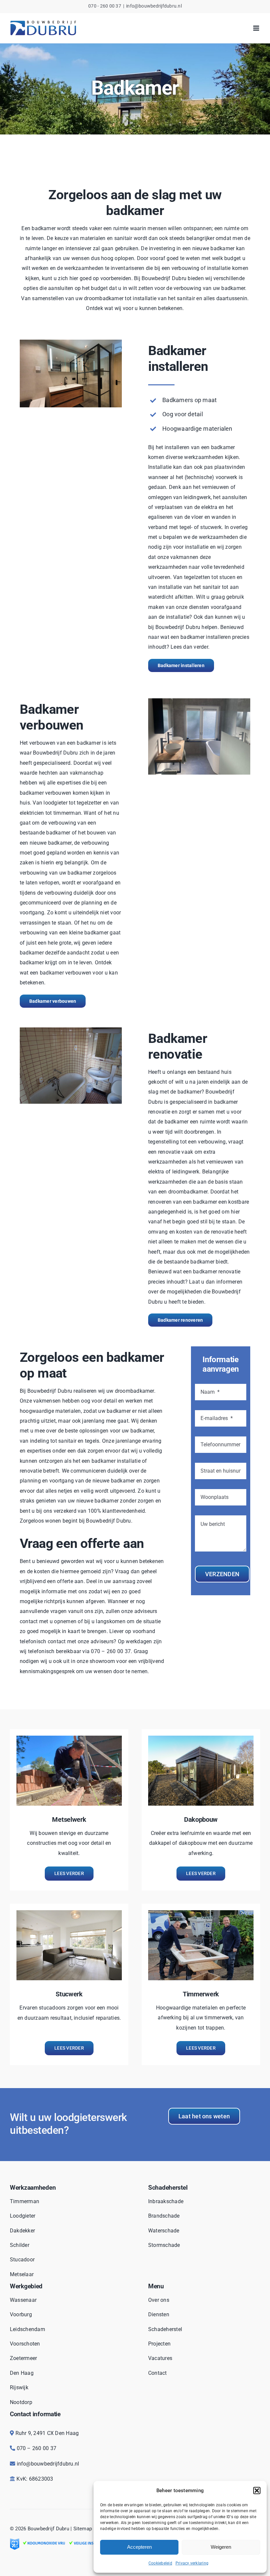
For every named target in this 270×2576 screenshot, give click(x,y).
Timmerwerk (201, 1994)
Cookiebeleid (160, 2563)
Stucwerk (69, 1994)
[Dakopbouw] (201, 1740)
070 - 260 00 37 (105, 6)
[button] (257, 2491)
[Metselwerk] (69, 1740)
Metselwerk (69, 1819)
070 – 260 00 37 (37, 2448)
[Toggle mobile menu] (257, 28)
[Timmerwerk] (201, 1915)
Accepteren (139, 2547)
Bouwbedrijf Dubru (48, 2529)
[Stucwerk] (69, 1915)
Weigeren (221, 2547)
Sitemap (83, 2529)
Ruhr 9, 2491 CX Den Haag (47, 2433)
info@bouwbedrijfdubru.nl (154, 6)
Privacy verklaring (192, 2563)
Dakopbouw (201, 1819)
